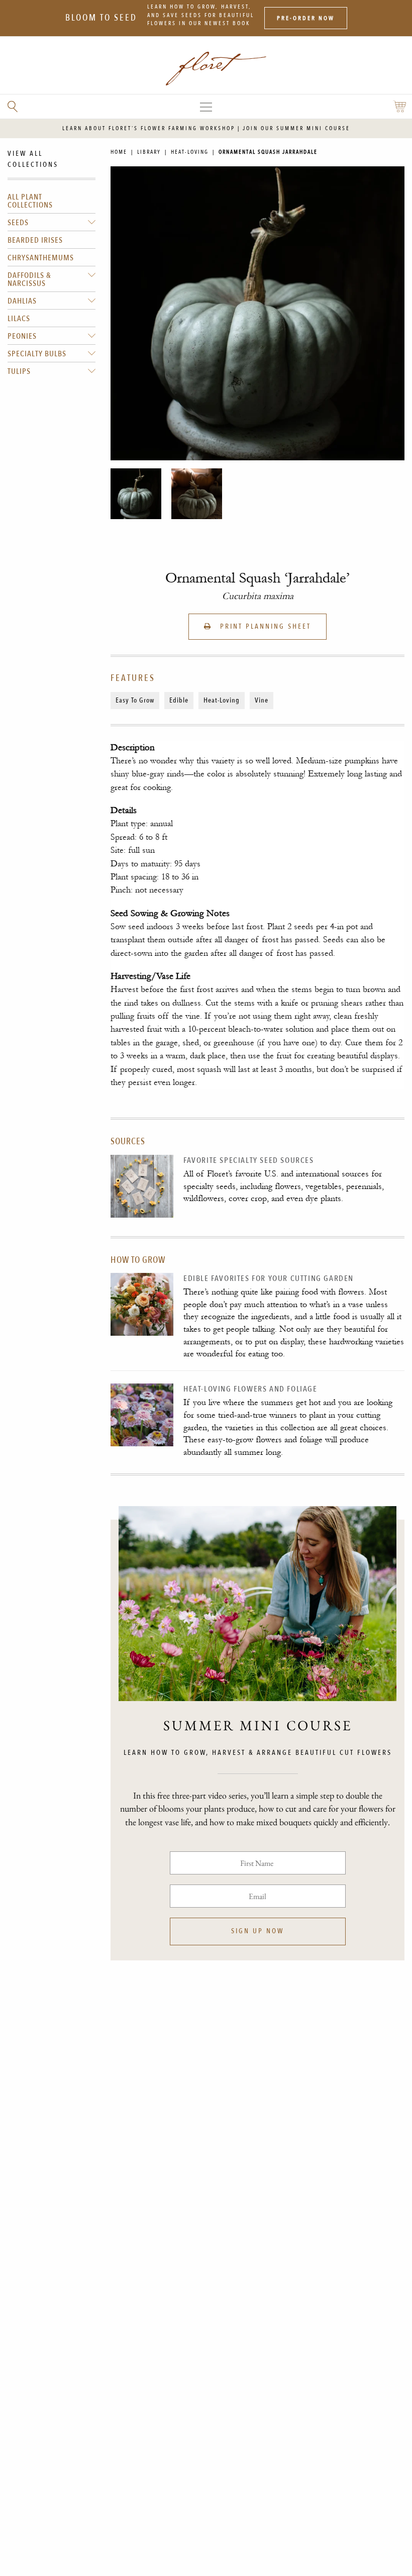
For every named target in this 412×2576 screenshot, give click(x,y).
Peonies (22, 336)
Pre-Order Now (306, 18)
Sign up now (257, 1931)
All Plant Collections (30, 201)
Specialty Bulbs (37, 354)
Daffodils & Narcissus (29, 279)
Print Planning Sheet (264, 626)
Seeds (18, 223)
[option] (136, 494)
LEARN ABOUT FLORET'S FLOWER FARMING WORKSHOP (149, 128)
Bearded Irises (35, 240)
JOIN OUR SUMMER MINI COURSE (296, 128)
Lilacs (19, 319)
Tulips (19, 371)
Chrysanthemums (41, 258)
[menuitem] (51, 201)
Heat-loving (190, 152)
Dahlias (22, 301)
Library (149, 152)
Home (119, 152)
